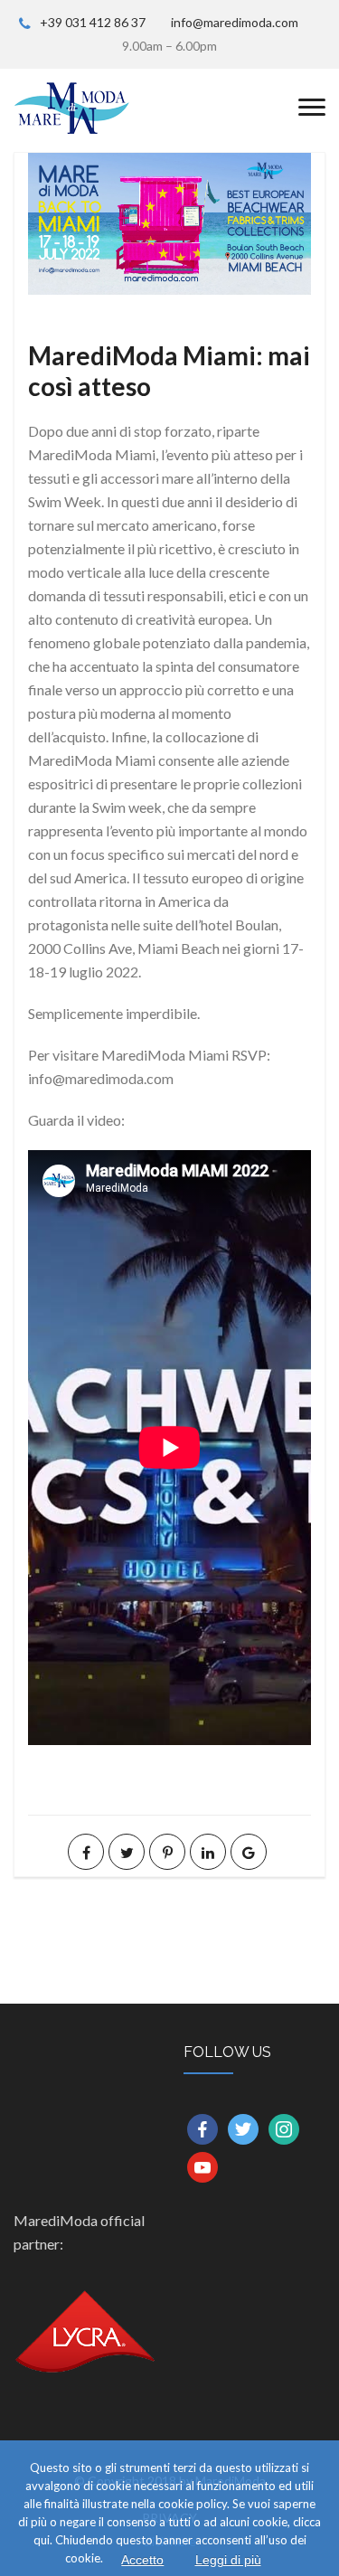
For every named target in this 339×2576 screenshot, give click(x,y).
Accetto (142, 2560)
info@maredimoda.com (235, 22)
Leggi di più (228, 2560)
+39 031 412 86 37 (93, 22)
